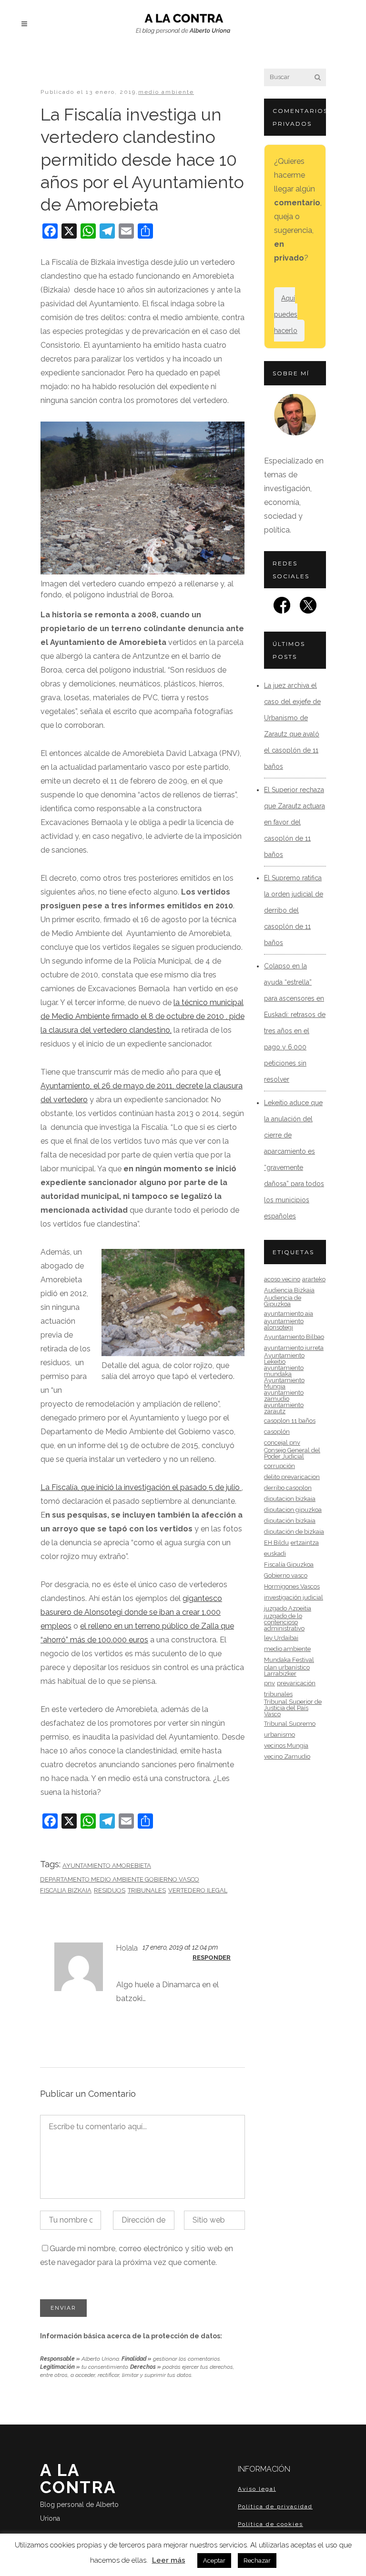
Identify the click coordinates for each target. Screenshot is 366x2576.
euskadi (275, 1554)
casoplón (277, 1432)
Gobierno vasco (286, 1575)
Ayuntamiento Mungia (284, 1383)
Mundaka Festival (289, 1660)
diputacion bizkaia (290, 1499)
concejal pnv (282, 1443)
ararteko (314, 1279)
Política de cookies (270, 2524)
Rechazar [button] (257, 2561)
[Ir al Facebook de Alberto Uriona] (282, 608)
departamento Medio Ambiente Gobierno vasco (120, 1879)
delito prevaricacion (292, 1477)
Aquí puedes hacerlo (286, 314)
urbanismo (280, 1735)
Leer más (169, 2560)
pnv (269, 1683)
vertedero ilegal (198, 1890)
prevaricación (296, 1683)
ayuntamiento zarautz (284, 1408)
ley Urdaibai (281, 1638)
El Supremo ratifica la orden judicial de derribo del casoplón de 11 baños (294, 910)
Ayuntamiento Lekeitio (284, 1358)
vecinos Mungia (286, 1746)
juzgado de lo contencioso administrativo (284, 1622)
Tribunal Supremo (290, 1724)
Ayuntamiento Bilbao (294, 1337)
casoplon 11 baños (290, 1421)
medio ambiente (166, 92)
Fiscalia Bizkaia (66, 1890)
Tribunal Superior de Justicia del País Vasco (293, 1708)
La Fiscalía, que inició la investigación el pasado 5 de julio (141, 1487)
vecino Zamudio (287, 1756)
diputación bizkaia (290, 1521)
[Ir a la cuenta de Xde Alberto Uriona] (308, 608)
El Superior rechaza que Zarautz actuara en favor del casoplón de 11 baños (295, 822)
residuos (110, 1890)
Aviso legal (257, 2489)
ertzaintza (305, 1543)
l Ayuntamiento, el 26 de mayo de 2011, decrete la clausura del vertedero (142, 1086)
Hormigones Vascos (292, 1586)
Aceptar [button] (214, 2561)
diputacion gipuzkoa (293, 1510)
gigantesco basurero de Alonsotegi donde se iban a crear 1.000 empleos (131, 1612)
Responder (212, 1957)
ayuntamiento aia (289, 1313)
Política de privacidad (275, 2506)
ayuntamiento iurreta (294, 1348)
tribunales (147, 1890)
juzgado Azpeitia (288, 1608)
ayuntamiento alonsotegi (284, 1324)
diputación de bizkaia (294, 1532)
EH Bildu (276, 1543)
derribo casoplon (288, 1488)
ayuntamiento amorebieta (107, 1866)
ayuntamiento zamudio (284, 1396)
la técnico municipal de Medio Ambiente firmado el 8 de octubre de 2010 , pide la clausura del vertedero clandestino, (142, 1016)
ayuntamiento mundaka (284, 1371)
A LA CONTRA (79, 2491)
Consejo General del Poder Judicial (292, 1453)
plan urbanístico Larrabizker (287, 1670)
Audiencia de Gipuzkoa (283, 1301)
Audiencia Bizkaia (289, 1290)
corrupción (280, 1466)
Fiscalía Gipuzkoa (289, 1565)
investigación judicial (294, 1597)
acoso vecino (282, 1279)
